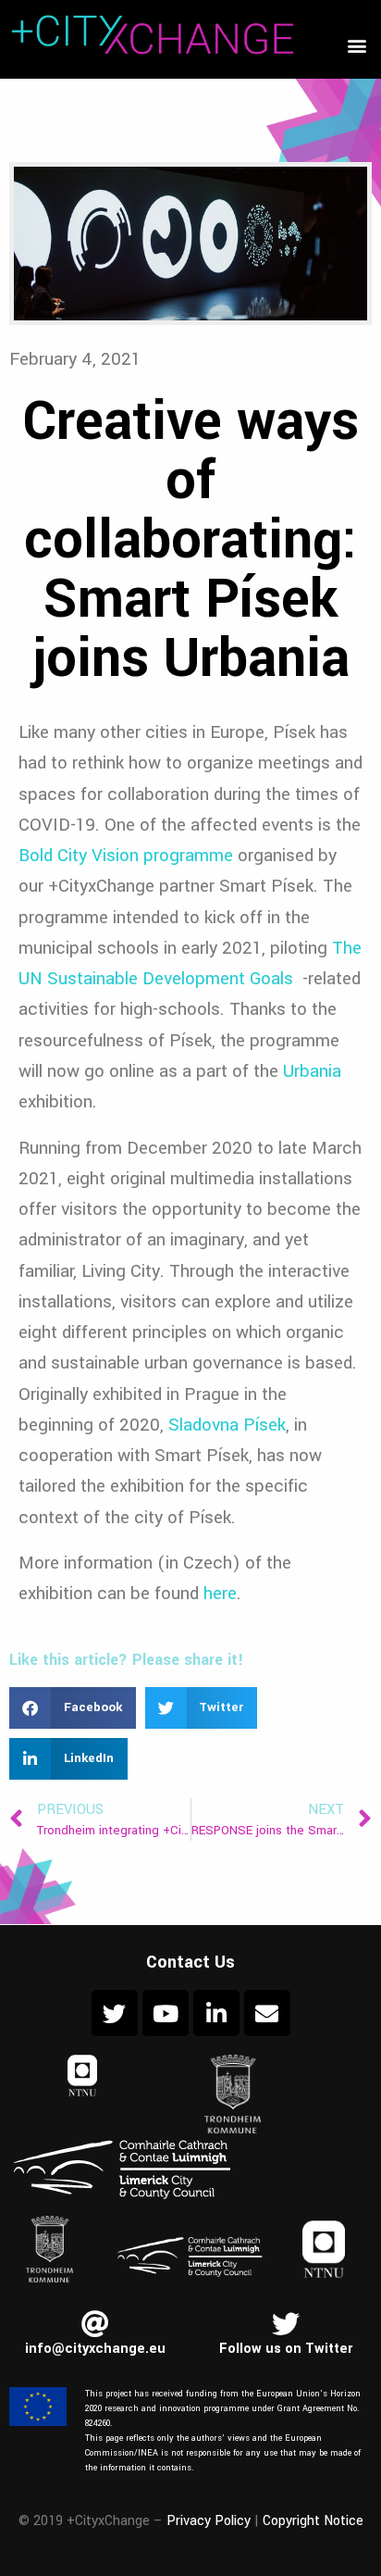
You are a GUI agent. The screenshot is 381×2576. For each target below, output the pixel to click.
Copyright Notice (313, 2521)
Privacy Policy (209, 2521)
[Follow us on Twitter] (286, 2324)
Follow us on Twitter (286, 2349)
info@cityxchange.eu (95, 2349)
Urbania (312, 1071)
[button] (356, 45)
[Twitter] (115, 2013)
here (220, 1593)
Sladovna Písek (227, 1425)
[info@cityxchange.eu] (95, 2324)
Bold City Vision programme (126, 855)
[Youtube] (166, 2013)
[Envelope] (267, 2013)
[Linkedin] (216, 2013)
